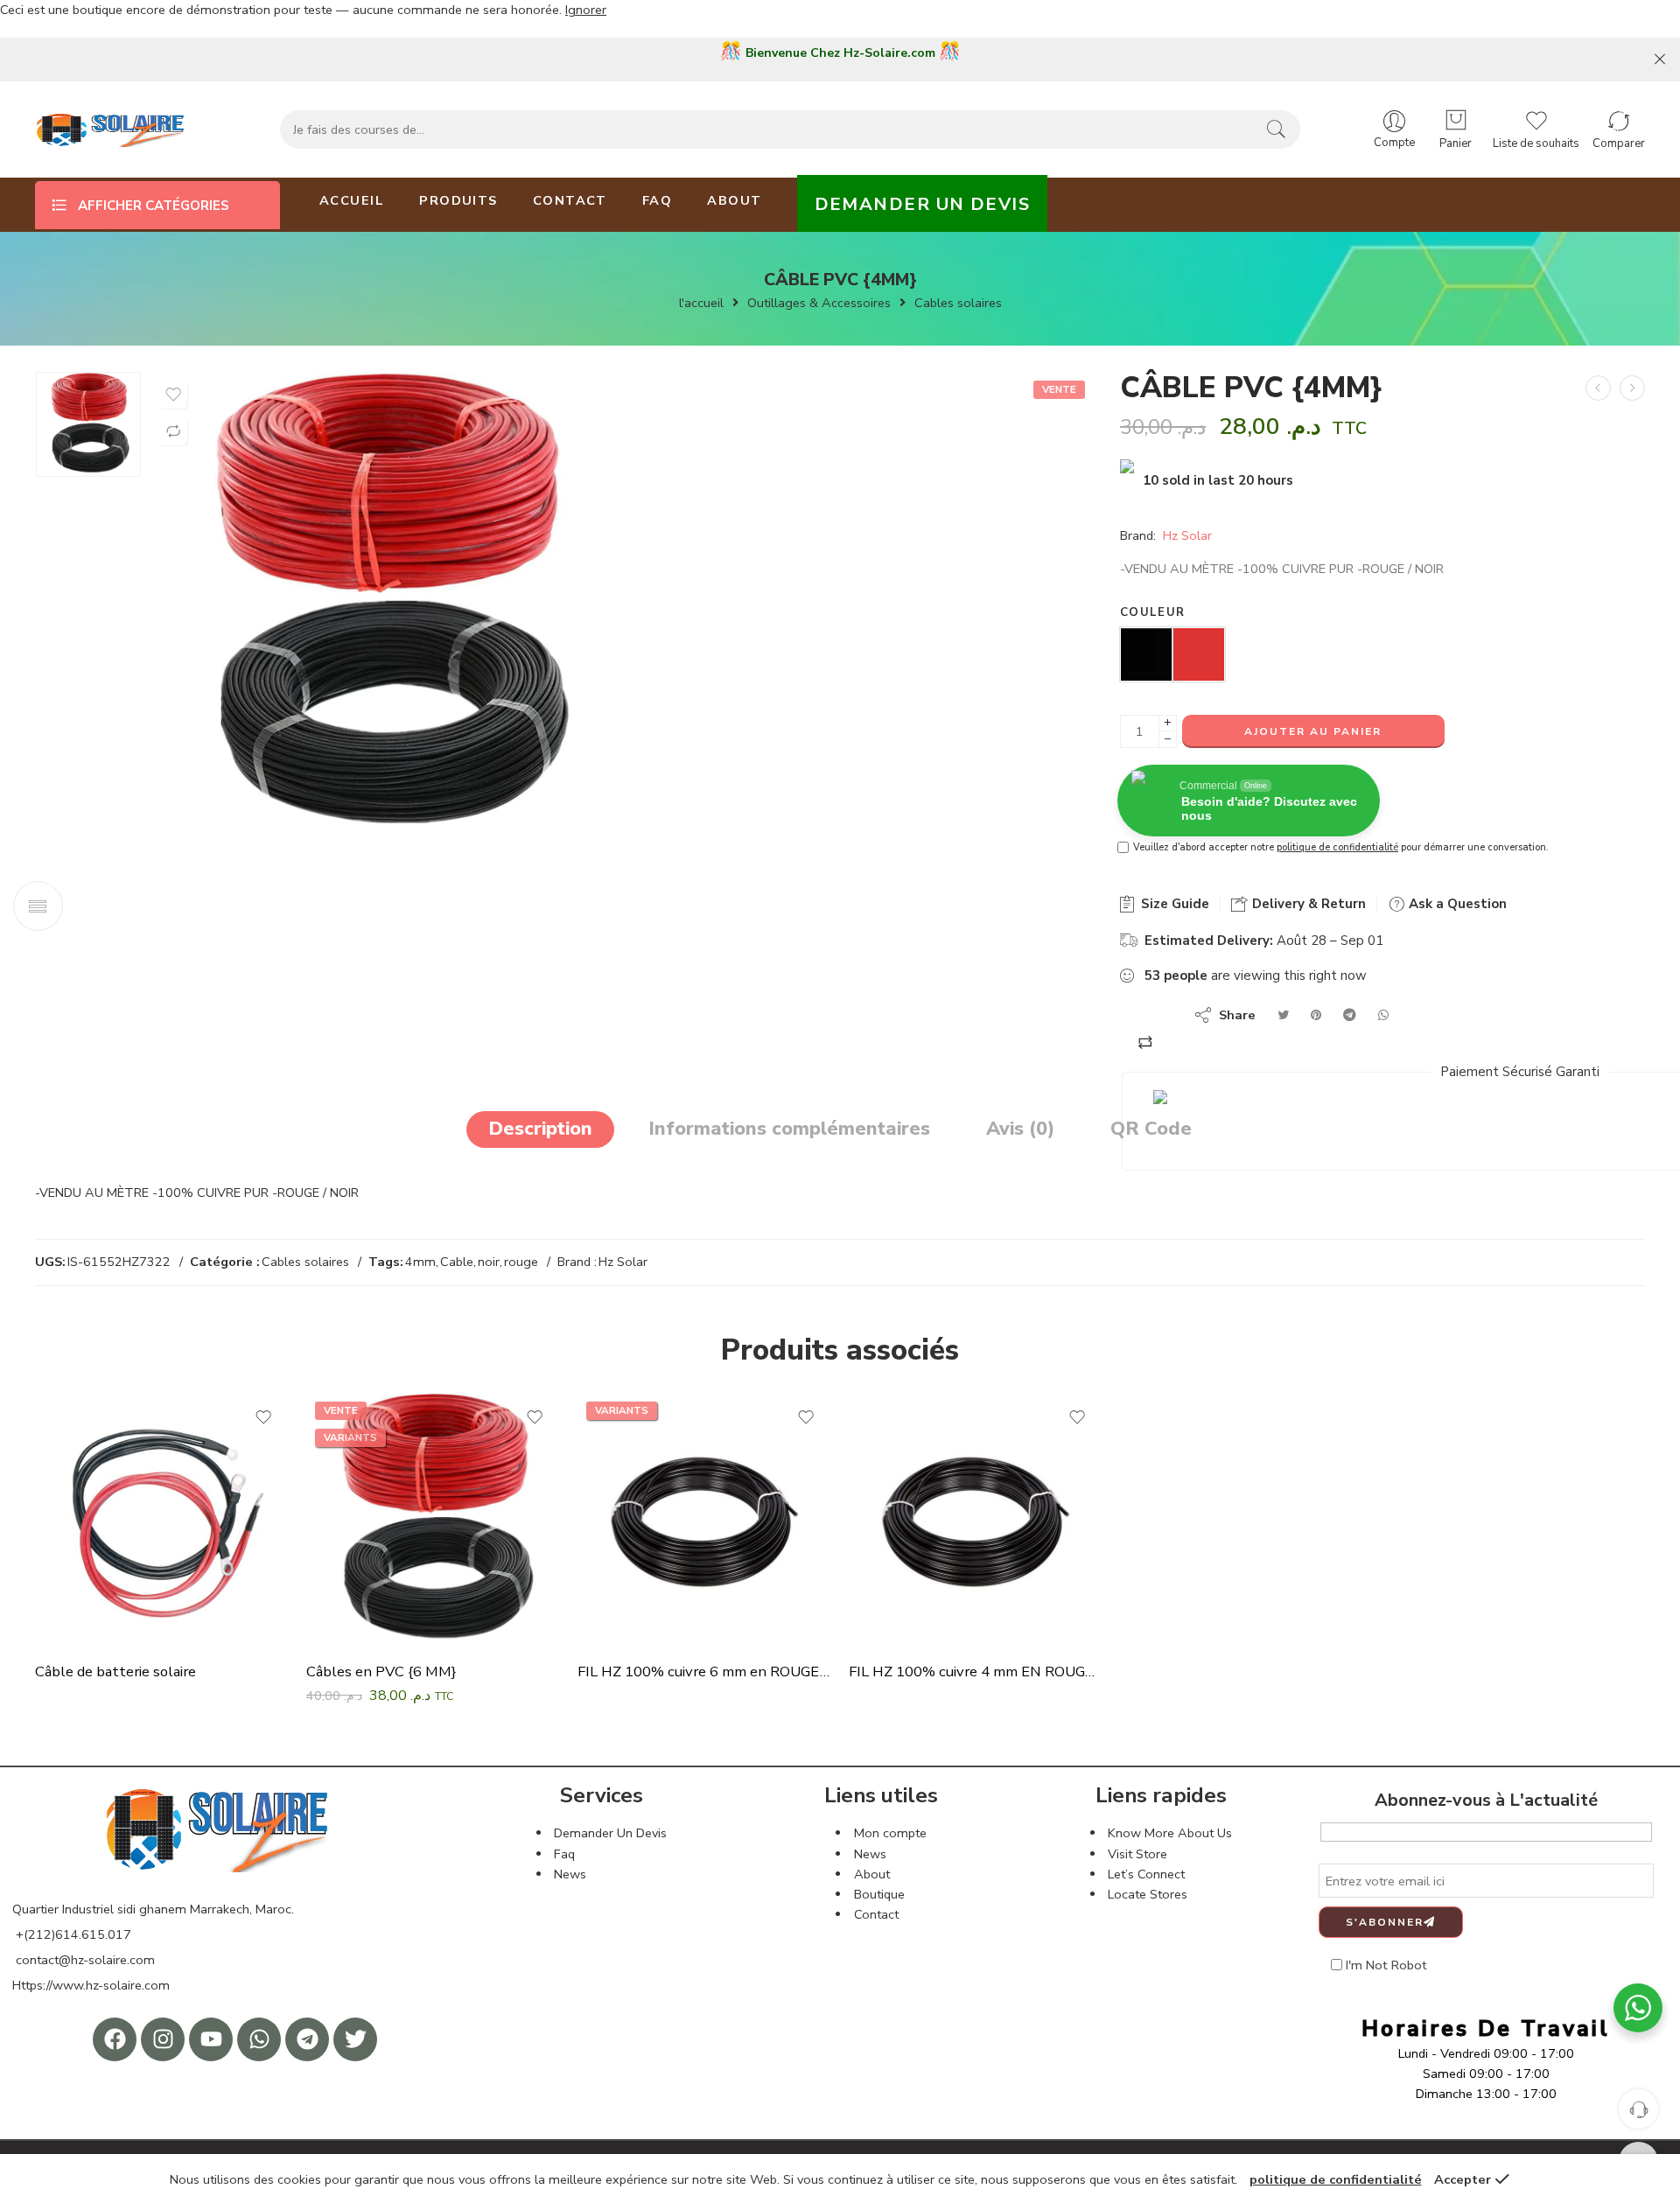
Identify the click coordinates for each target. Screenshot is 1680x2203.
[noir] (1146, 654)
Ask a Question (1456, 904)
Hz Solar (1187, 535)
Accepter (1463, 2179)
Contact (876, 1914)
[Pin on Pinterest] (1316, 1015)
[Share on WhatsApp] (1383, 1015)
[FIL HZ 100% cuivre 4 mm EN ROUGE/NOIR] (976, 1520)
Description (540, 1129)
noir (489, 1262)
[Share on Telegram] (1350, 1015)
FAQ (657, 200)
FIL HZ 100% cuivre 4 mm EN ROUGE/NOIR (976, 1671)
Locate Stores (1148, 1894)
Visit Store (1137, 1854)
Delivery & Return (1307, 904)
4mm (420, 1262)
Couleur (1152, 612)
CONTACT (570, 200)
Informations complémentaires (789, 1129)
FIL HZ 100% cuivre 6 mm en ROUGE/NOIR (704, 1671)
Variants (350, 1437)
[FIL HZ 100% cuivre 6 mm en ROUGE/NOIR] (704, 1520)
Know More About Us (1170, 1833)
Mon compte (890, 1833)
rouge (521, 1262)
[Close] (1660, 59)
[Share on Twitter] (1283, 1015)
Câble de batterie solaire (115, 1671)
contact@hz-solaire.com (84, 1960)
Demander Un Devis (610, 1833)
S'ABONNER (1385, 1922)
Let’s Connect (1146, 1874)
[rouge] (1199, 654)
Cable (457, 1262)
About (872, 1874)
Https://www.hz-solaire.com (91, 1985)
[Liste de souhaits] (173, 395)
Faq (564, 1854)
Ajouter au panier (1313, 731)
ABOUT (734, 200)
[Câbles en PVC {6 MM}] (88, 424)
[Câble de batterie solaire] (1632, 388)
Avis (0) (1020, 1129)
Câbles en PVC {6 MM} (381, 1671)
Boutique (879, 1894)
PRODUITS (458, 200)
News (570, 1874)
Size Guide (1173, 904)
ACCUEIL (352, 200)
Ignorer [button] (586, 10)
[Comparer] (173, 431)
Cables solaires (958, 303)
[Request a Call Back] (1638, 2109)
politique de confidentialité (1337, 847)
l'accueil (701, 303)
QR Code (1151, 1129)
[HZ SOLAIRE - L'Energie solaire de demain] (122, 129)
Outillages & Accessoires (819, 303)
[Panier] (1456, 121)
